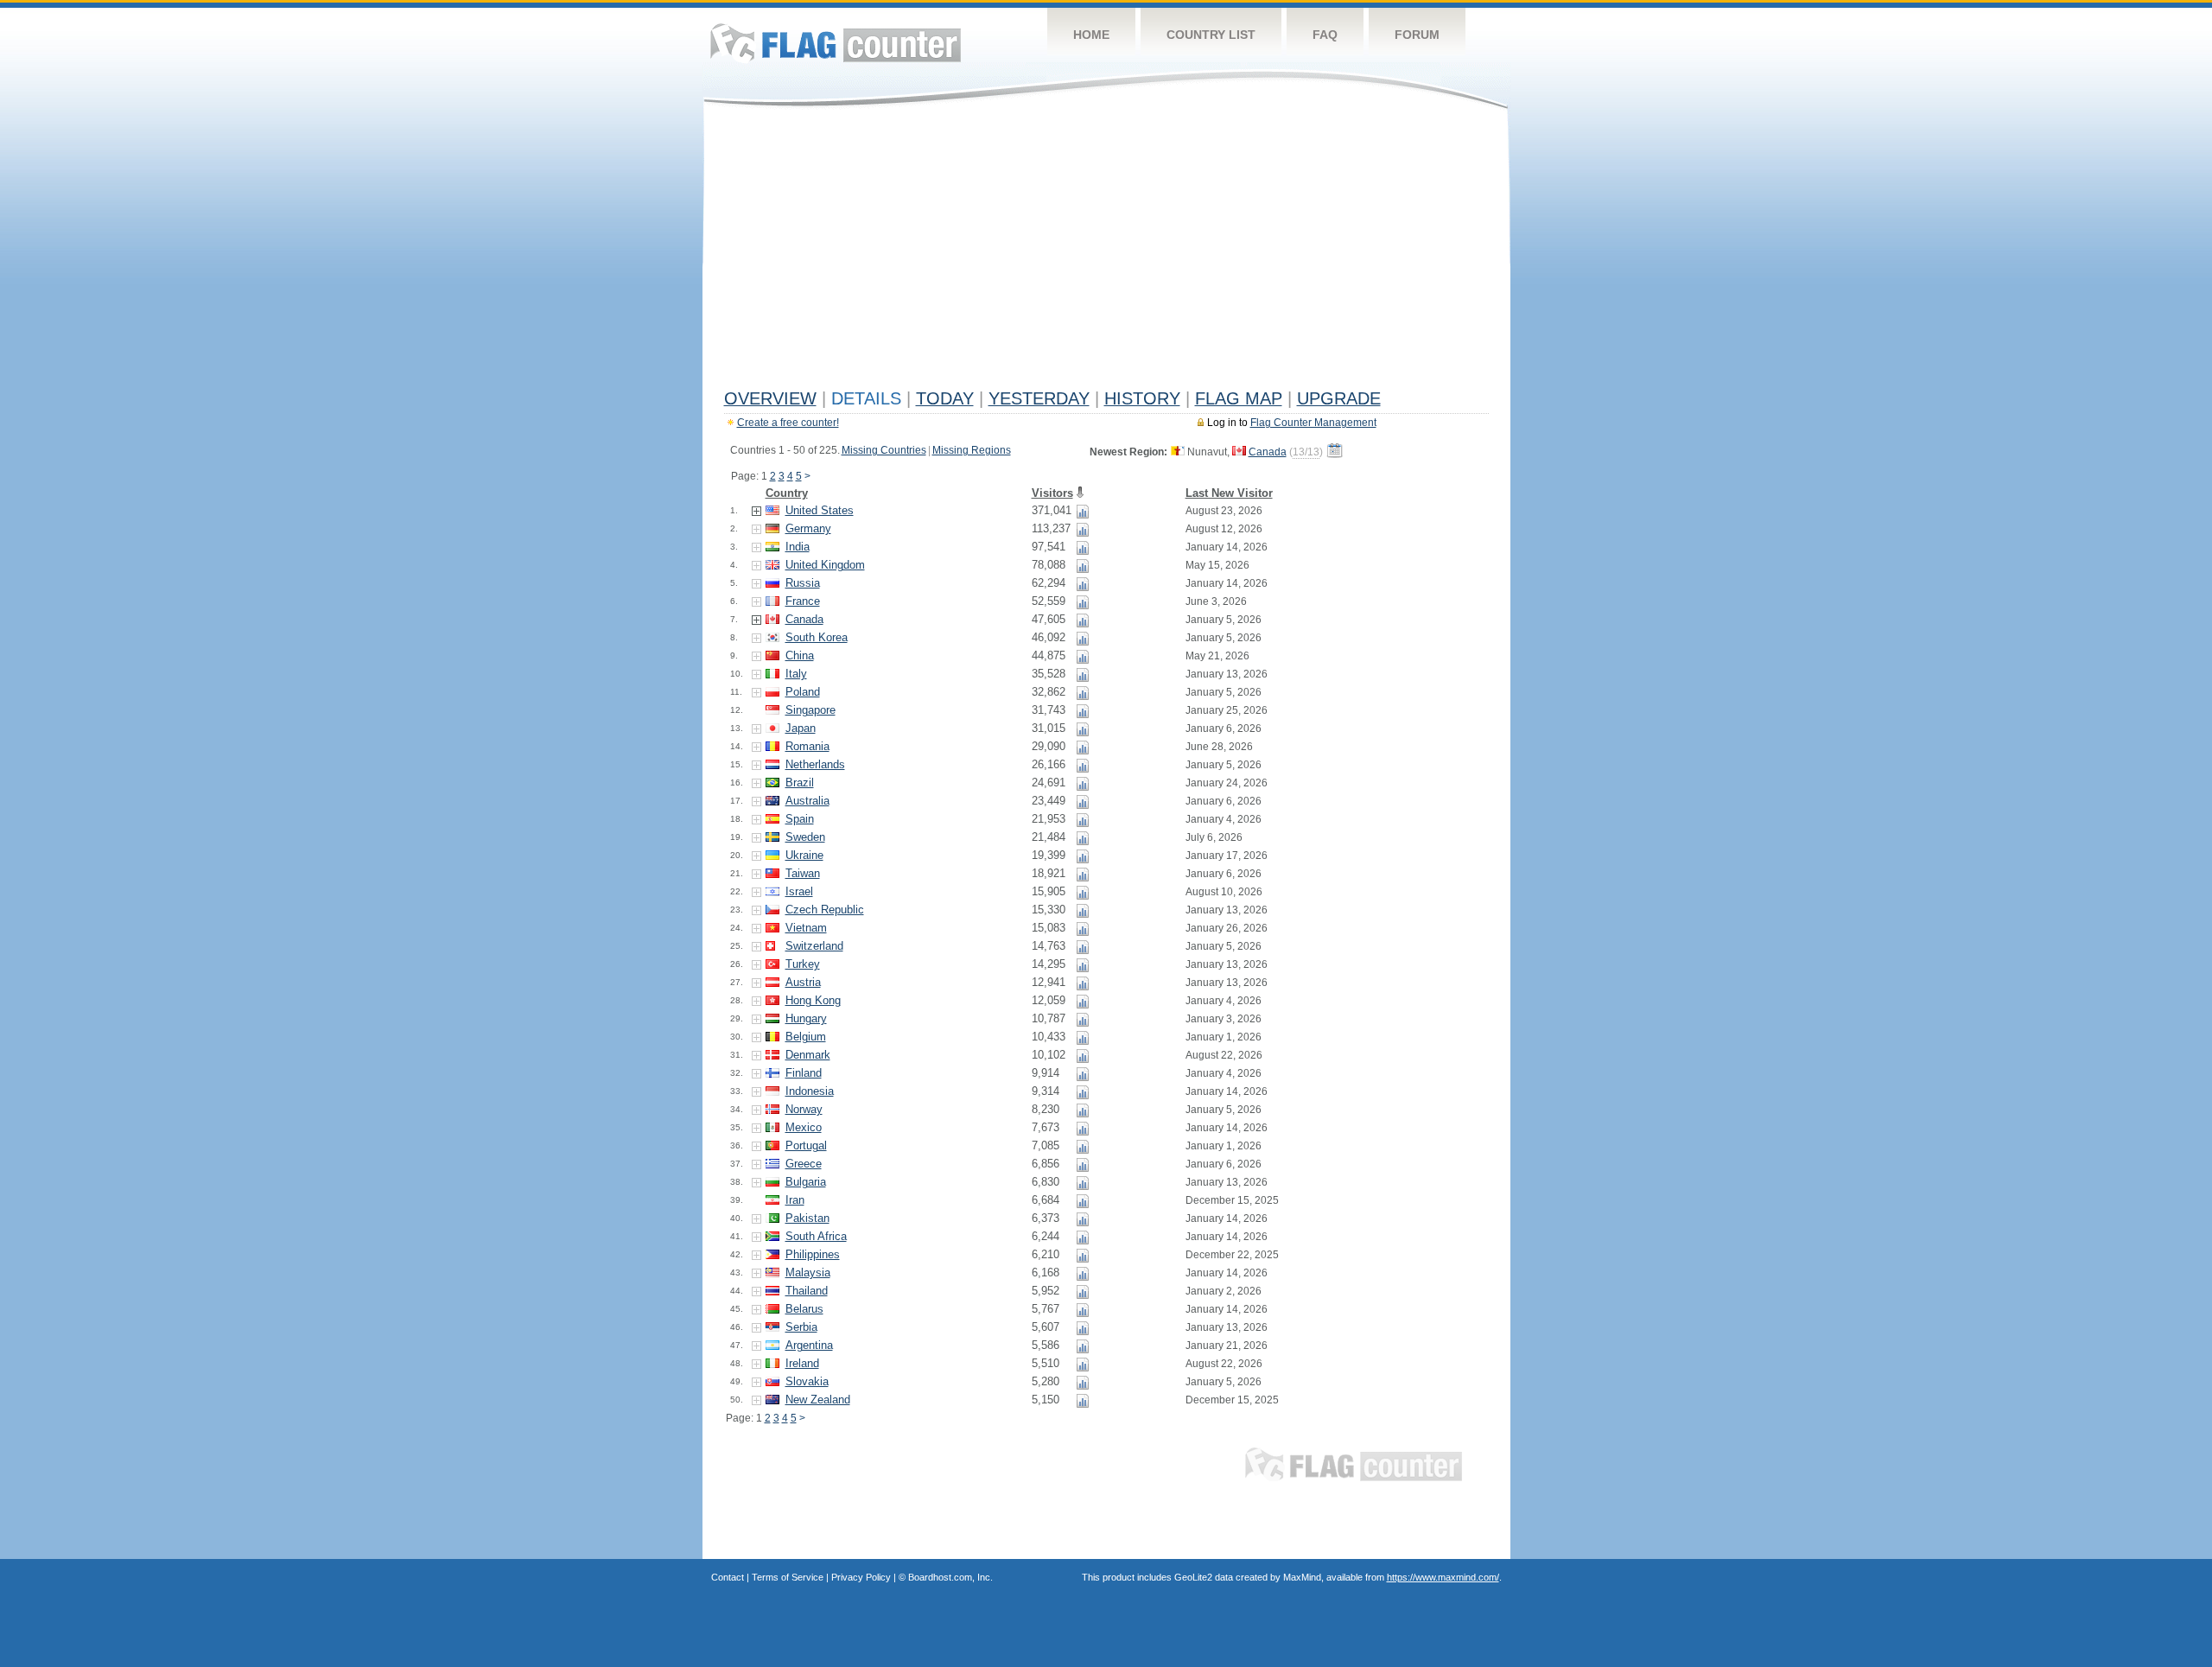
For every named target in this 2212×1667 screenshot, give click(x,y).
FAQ (1325, 35)
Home (1091, 35)
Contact (728, 1577)
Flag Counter (836, 43)
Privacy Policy (861, 1577)
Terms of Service (788, 1577)
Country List (1211, 35)
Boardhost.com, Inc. (950, 1577)
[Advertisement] (1106, 252)
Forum (1417, 35)
